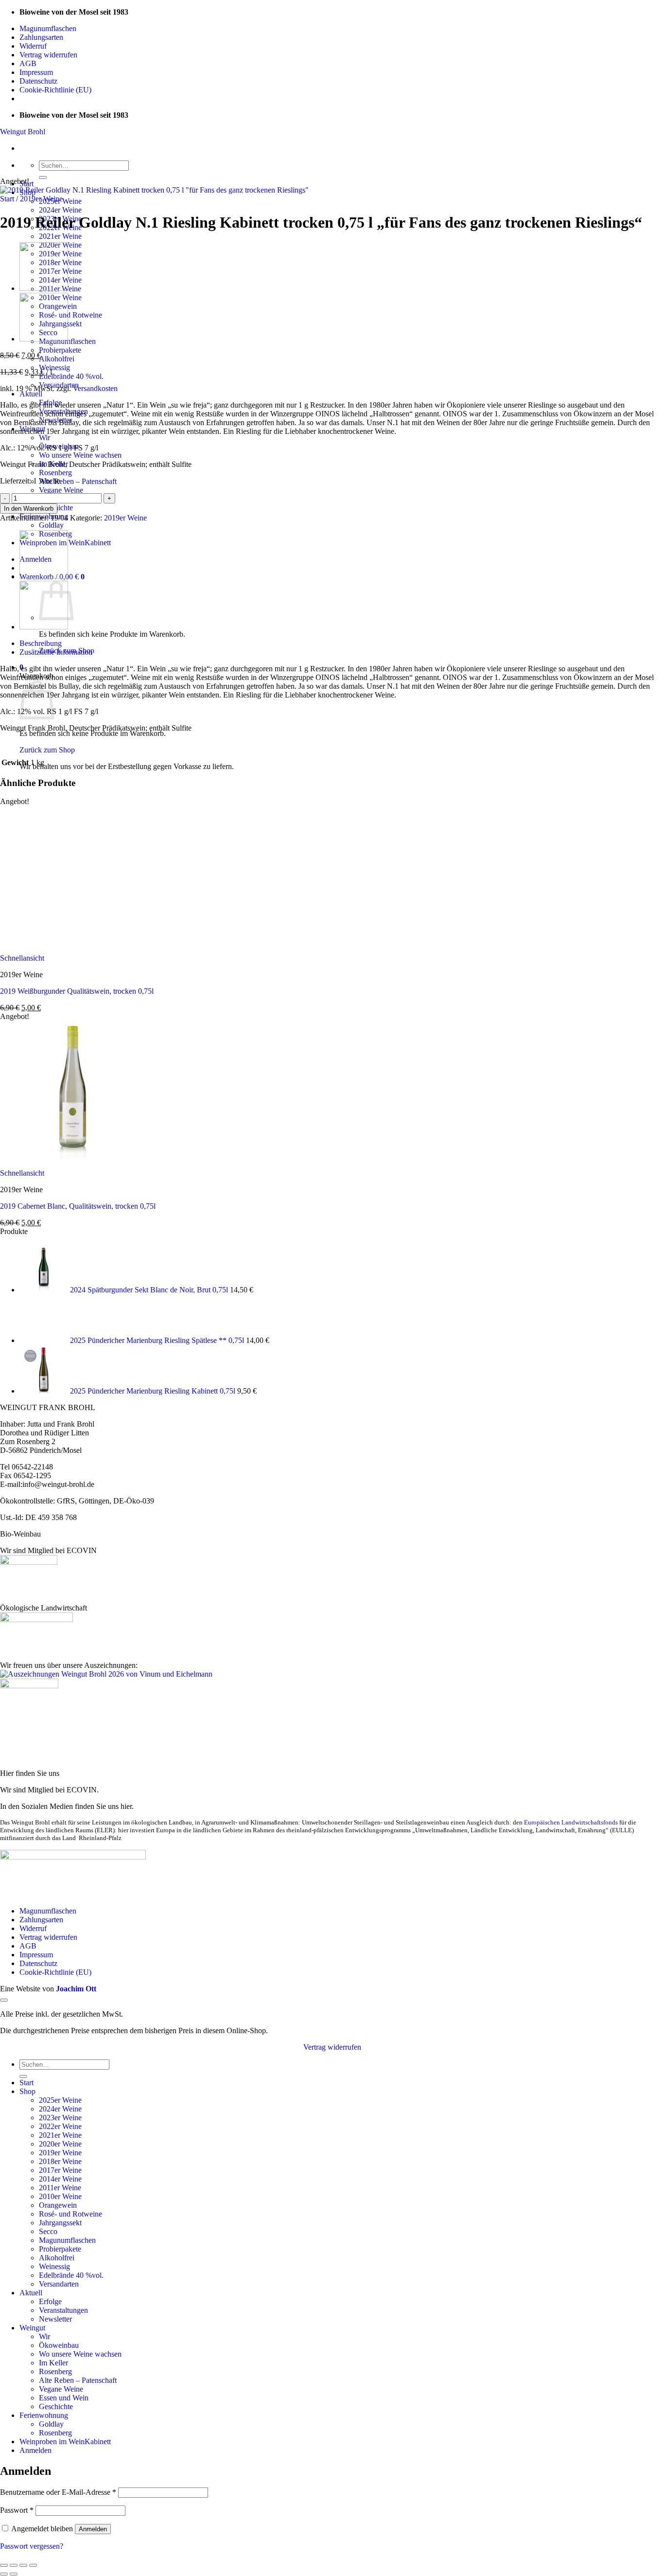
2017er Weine (60, 2170)
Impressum (36, 72)
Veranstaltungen (63, 2310)
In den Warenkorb (29, 509)
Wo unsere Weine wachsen (80, 455)
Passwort (17, 2510)
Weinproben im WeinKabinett (65, 2442)
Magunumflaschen (48, 28)
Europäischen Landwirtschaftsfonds (571, 1822)
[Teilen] (23, 2565)
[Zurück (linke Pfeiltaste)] (4, 2574)
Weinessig (54, 367)
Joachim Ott (76, 1989)
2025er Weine (60, 2100)
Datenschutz (38, 81)
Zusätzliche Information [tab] (56, 652)
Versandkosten (95, 388)
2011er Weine (60, 2188)
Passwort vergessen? (32, 2546)
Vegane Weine (61, 490)
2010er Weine (60, 2196)
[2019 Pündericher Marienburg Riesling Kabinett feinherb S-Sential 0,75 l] (44, 288)
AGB (28, 63)
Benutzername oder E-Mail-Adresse (58, 2492)
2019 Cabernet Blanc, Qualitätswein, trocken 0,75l (78, 1206)
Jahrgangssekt (60, 2223)
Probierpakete (60, 350)
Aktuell (31, 394)
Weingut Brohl (23, 132)
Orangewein (58, 2205)
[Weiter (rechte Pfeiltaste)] (14, 2574)
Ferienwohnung (44, 2415)
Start (7, 199)
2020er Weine (60, 2144)
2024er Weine (60, 210)
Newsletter (55, 2319)
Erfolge (50, 2301)
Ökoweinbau (59, 2345)
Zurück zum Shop (47, 750)
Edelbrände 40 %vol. (71, 376)
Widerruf (33, 46)
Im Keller (53, 2363)
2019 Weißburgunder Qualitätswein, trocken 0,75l (77, 991)
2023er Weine (60, 2118)
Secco (48, 2231)
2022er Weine (60, 2126)
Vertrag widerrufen (48, 55)
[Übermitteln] (43, 178)
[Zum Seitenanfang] (4, 2000)
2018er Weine (60, 2161)
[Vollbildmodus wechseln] (14, 2565)
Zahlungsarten (41, 37)
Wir (44, 438)
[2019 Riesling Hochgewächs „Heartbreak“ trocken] (44, 339)
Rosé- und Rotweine (70, 315)
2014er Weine (60, 2179)
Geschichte (56, 2406)
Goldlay (51, 525)
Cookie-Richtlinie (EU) (55, 90)
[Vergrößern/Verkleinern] (4, 2565)
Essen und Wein (64, 2398)
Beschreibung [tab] (41, 643)
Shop (27, 2091)
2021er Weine (60, 236)
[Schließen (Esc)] (33, 2565)
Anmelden (93, 2529)
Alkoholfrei (57, 359)
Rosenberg (55, 473)
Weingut (32, 2328)
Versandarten (59, 2284)
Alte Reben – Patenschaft (78, 481)
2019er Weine (41, 199)
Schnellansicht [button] (22, 958)
